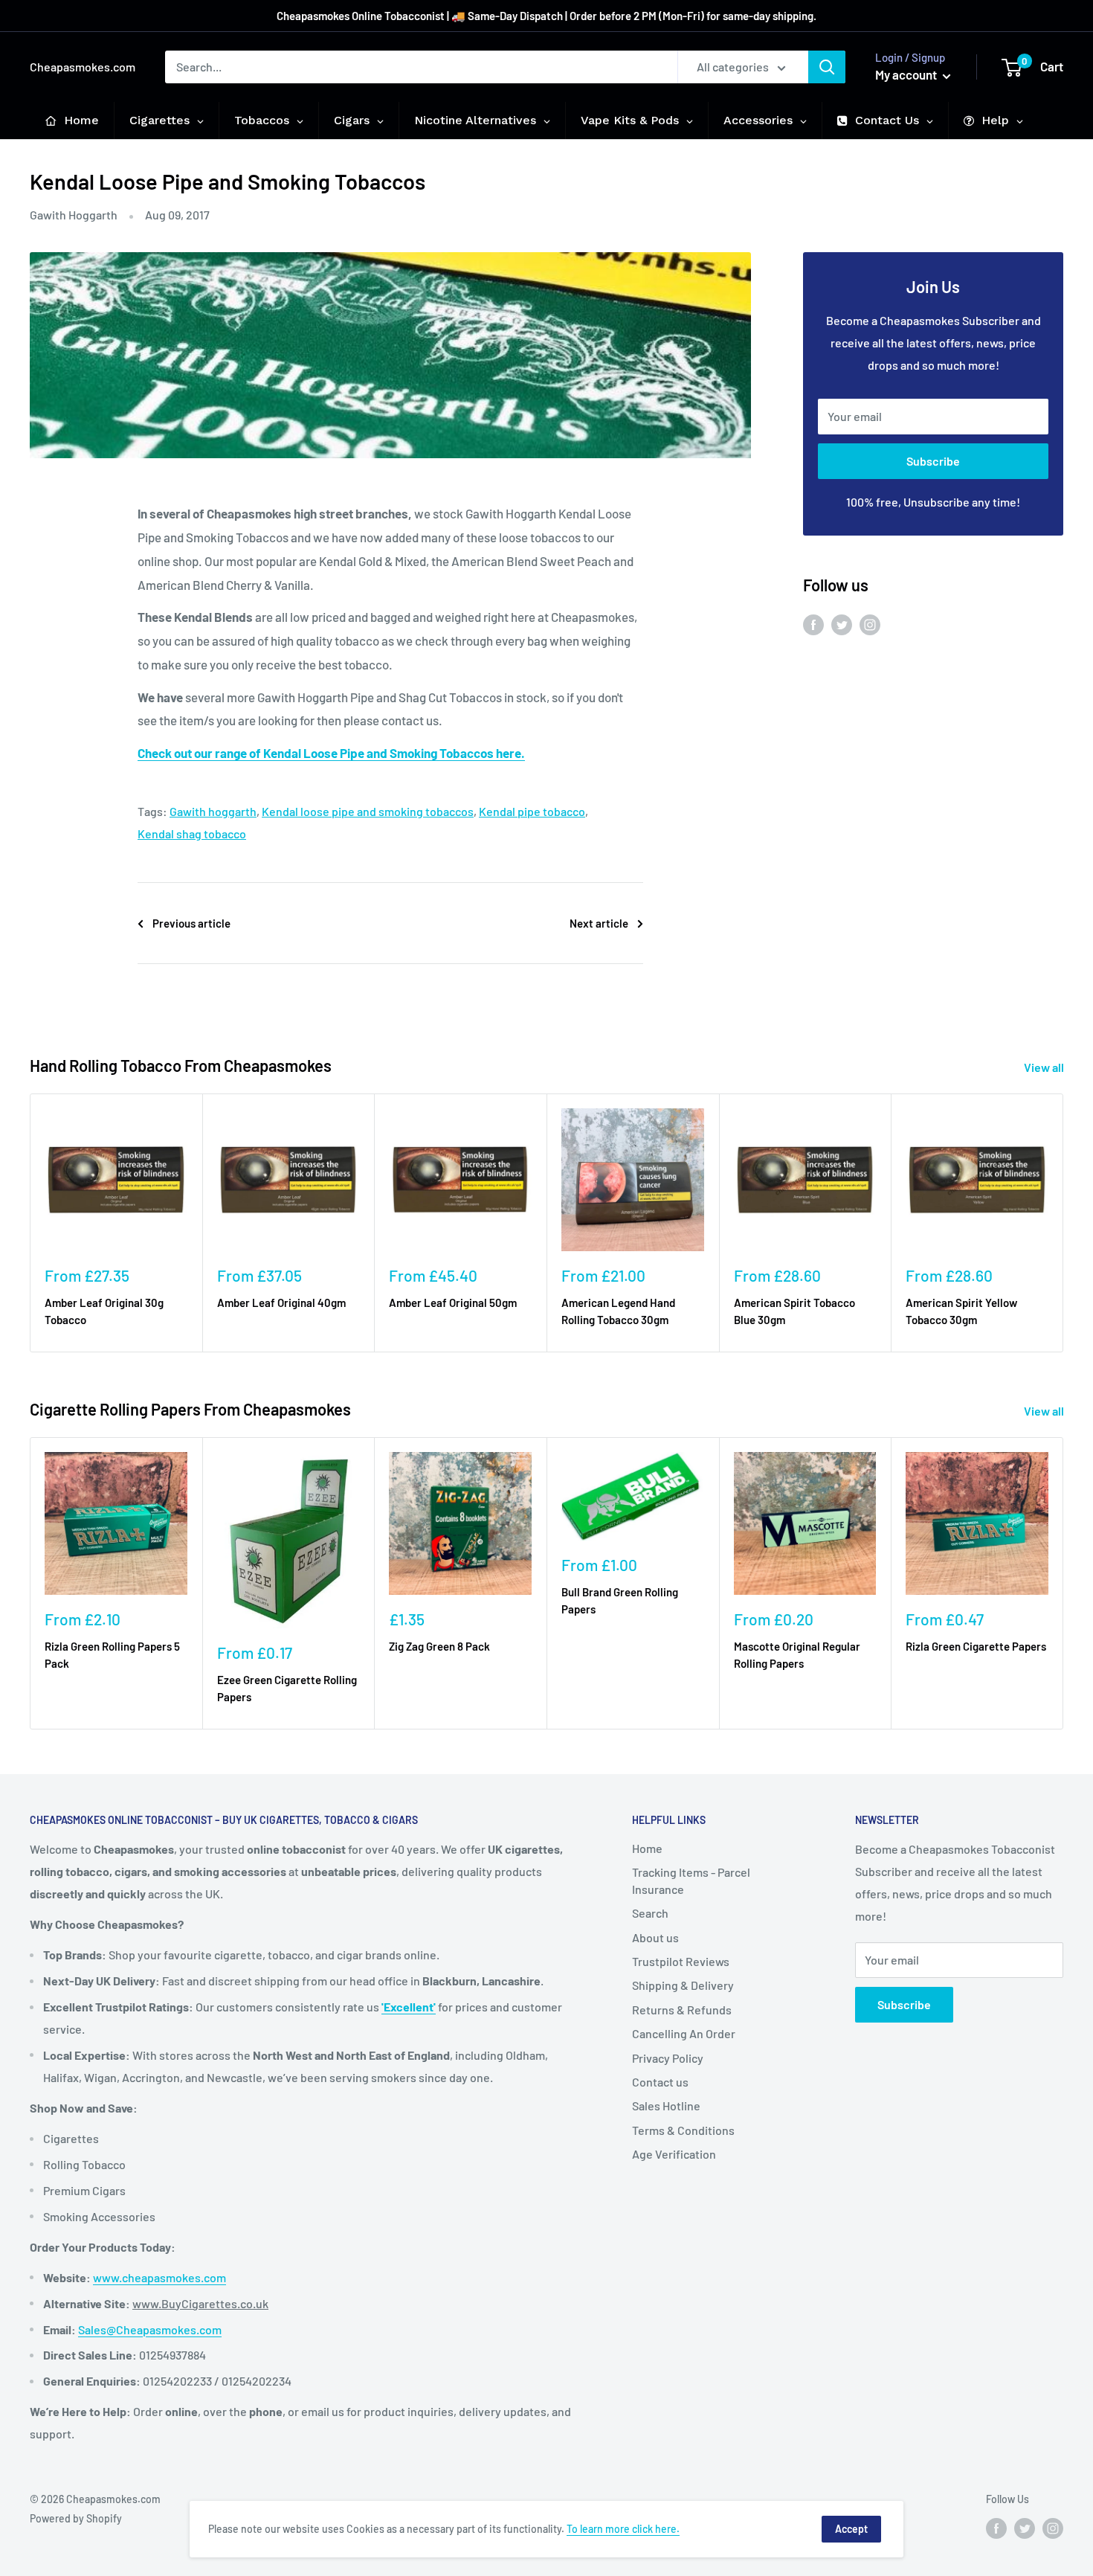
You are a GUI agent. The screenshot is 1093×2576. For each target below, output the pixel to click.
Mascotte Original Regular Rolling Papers (797, 1655)
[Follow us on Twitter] (842, 624)
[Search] (827, 67)
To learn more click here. (623, 2529)
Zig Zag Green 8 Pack (439, 1646)
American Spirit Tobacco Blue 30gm (794, 1311)
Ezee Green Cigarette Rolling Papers (287, 1688)
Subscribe (933, 461)
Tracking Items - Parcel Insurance (691, 1880)
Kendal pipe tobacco (532, 811)
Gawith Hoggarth (74, 215)
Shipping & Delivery (683, 1985)
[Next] (1064, 1223)
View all (1045, 1067)
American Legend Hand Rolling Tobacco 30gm (618, 1311)
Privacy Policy (668, 2058)
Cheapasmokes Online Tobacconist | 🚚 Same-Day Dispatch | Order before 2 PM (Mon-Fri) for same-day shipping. (546, 16)
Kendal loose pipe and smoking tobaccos (368, 811)
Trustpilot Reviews (681, 1961)
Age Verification (674, 2154)
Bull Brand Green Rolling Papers (620, 1600)
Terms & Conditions (683, 2130)
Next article (599, 923)
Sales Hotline (666, 2106)
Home (647, 1848)
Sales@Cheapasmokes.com (150, 2329)
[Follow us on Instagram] (870, 624)
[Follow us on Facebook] (813, 624)
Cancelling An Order (684, 2033)
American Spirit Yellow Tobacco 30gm (961, 1311)
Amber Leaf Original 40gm (281, 1303)
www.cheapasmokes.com (159, 2277)
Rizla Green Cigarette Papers (976, 1646)
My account (907, 74)
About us (655, 1937)
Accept (851, 2529)
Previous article (191, 923)
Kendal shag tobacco (192, 833)
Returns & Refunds (682, 2010)
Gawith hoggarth (213, 811)
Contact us (660, 2082)
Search (650, 1913)
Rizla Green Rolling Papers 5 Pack (112, 1655)
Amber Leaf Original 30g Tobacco (104, 1311)
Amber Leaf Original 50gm (453, 1303)
